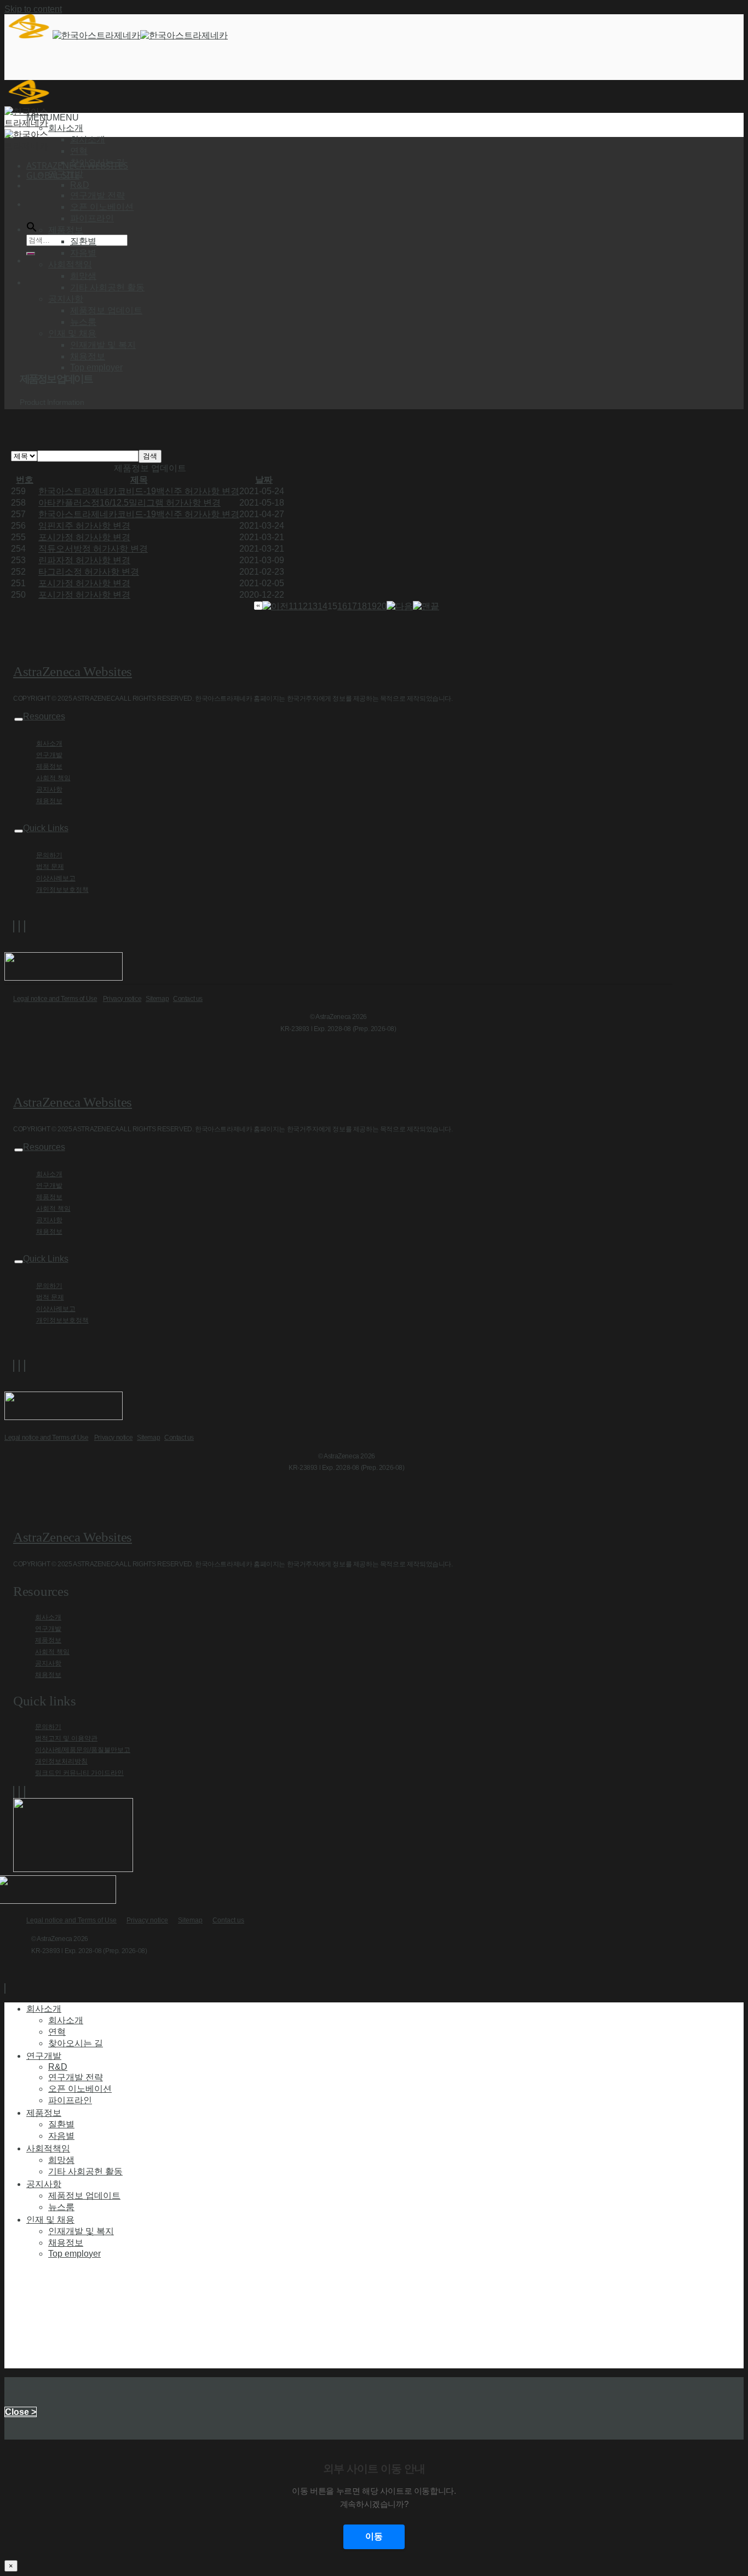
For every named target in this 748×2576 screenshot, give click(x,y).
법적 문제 (50, 867)
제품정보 (49, 766)
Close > (21, 2412)
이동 (374, 2536)
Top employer (96, 367)
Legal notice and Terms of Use (55, 999)
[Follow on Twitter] (19, 926)
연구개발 (49, 755)
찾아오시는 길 (97, 162)
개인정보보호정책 (62, 890)
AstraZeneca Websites (73, 671)
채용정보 (88, 356)
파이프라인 (92, 218)
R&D (80, 185)
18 (362, 606)
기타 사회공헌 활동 (107, 287)
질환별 (83, 241)
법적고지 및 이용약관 (66, 1738)
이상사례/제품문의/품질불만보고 (83, 1750)
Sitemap (157, 999)
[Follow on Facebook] (14, 926)
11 (293, 606)
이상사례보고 (56, 878)
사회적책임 (48, 2148)
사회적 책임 (53, 778)
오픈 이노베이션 (102, 207)
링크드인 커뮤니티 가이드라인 (79, 1773)
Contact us (188, 999)
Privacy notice (122, 999)
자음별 (83, 253)
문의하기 (49, 855)
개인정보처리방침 (61, 1761)
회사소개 (88, 139)
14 (323, 606)
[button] (53, 118)
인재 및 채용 (50, 2219)
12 (303, 606)
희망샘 (83, 276)
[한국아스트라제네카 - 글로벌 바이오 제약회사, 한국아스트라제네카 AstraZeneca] (116, 35)
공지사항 (49, 789)
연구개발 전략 (97, 195)
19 (372, 606)
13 (313, 606)
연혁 (79, 151)
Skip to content (33, 9)
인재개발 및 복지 (103, 345)
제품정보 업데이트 (106, 310)
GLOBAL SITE (53, 175)
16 (342, 606)
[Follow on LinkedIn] (25, 926)
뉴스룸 (83, 322)
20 (382, 606)
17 (352, 606)
